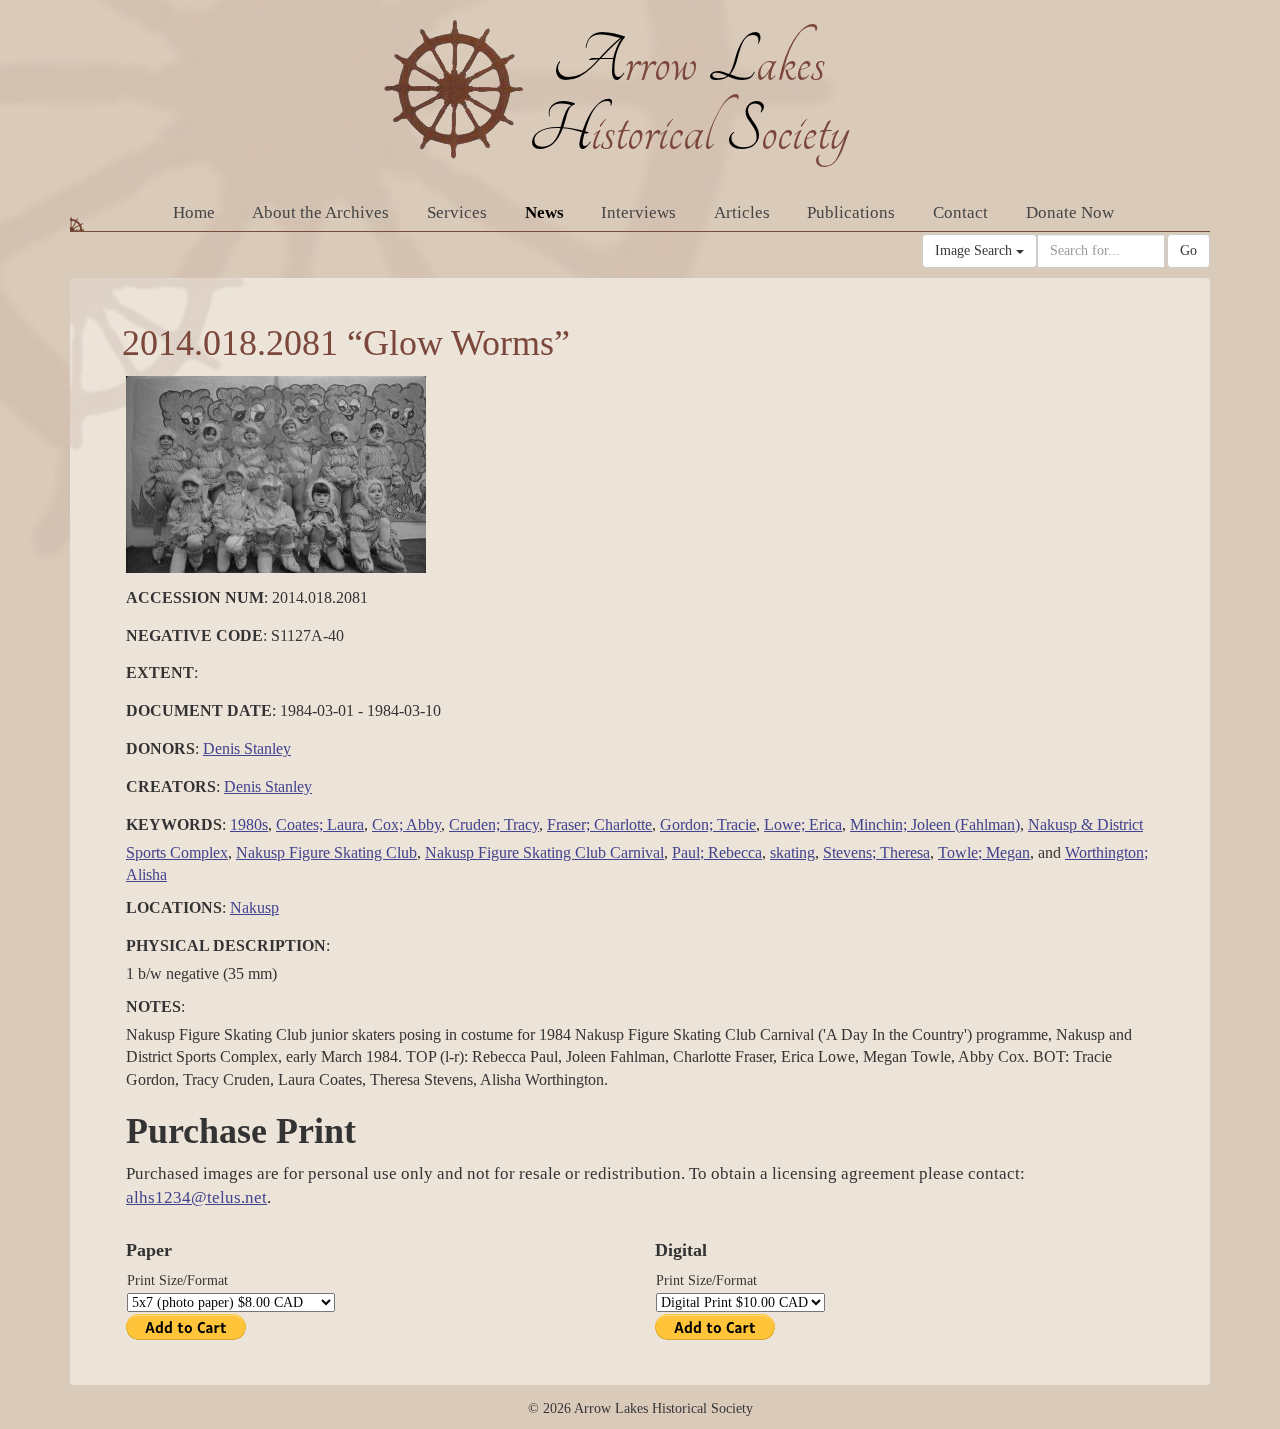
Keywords (174, 824)
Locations (174, 907)
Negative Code (194, 635)
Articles (742, 212)
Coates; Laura (320, 824)
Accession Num (195, 597)
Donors (160, 748)
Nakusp (254, 907)
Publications (851, 212)
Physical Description (226, 945)
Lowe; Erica (803, 824)
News (544, 212)
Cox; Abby (406, 824)
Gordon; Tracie (708, 824)
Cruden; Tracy (494, 824)
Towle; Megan (984, 852)
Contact (960, 212)
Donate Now (1070, 212)
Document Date (199, 710)
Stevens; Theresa (876, 852)
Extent (160, 672)
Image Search (975, 250)
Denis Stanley (247, 748)
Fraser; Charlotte (599, 824)
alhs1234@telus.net (196, 1197)
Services (457, 212)
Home (194, 212)
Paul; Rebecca (717, 852)
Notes (153, 1006)
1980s (249, 824)
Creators (171, 786)
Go (1188, 250)
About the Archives (320, 212)
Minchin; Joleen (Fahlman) (935, 824)
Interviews (638, 212)
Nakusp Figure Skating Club (326, 852)
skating (792, 852)
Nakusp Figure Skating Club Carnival (544, 852)
